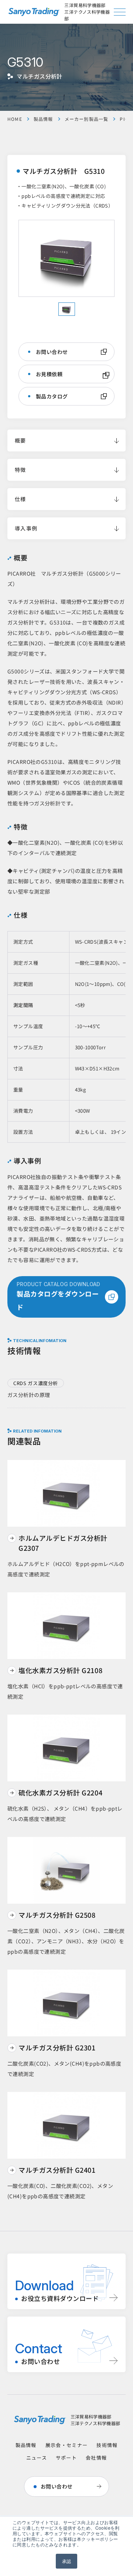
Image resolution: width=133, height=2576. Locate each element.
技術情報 (107, 2445)
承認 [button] (67, 2561)
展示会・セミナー (66, 2445)
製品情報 (43, 119)
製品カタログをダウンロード (58, 1296)
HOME (15, 119)
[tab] (67, 309)
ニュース (37, 2458)
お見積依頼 (49, 374)
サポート (66, 2458)
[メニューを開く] (120, 12)
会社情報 (96, 2458)
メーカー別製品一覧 (87, 119)
